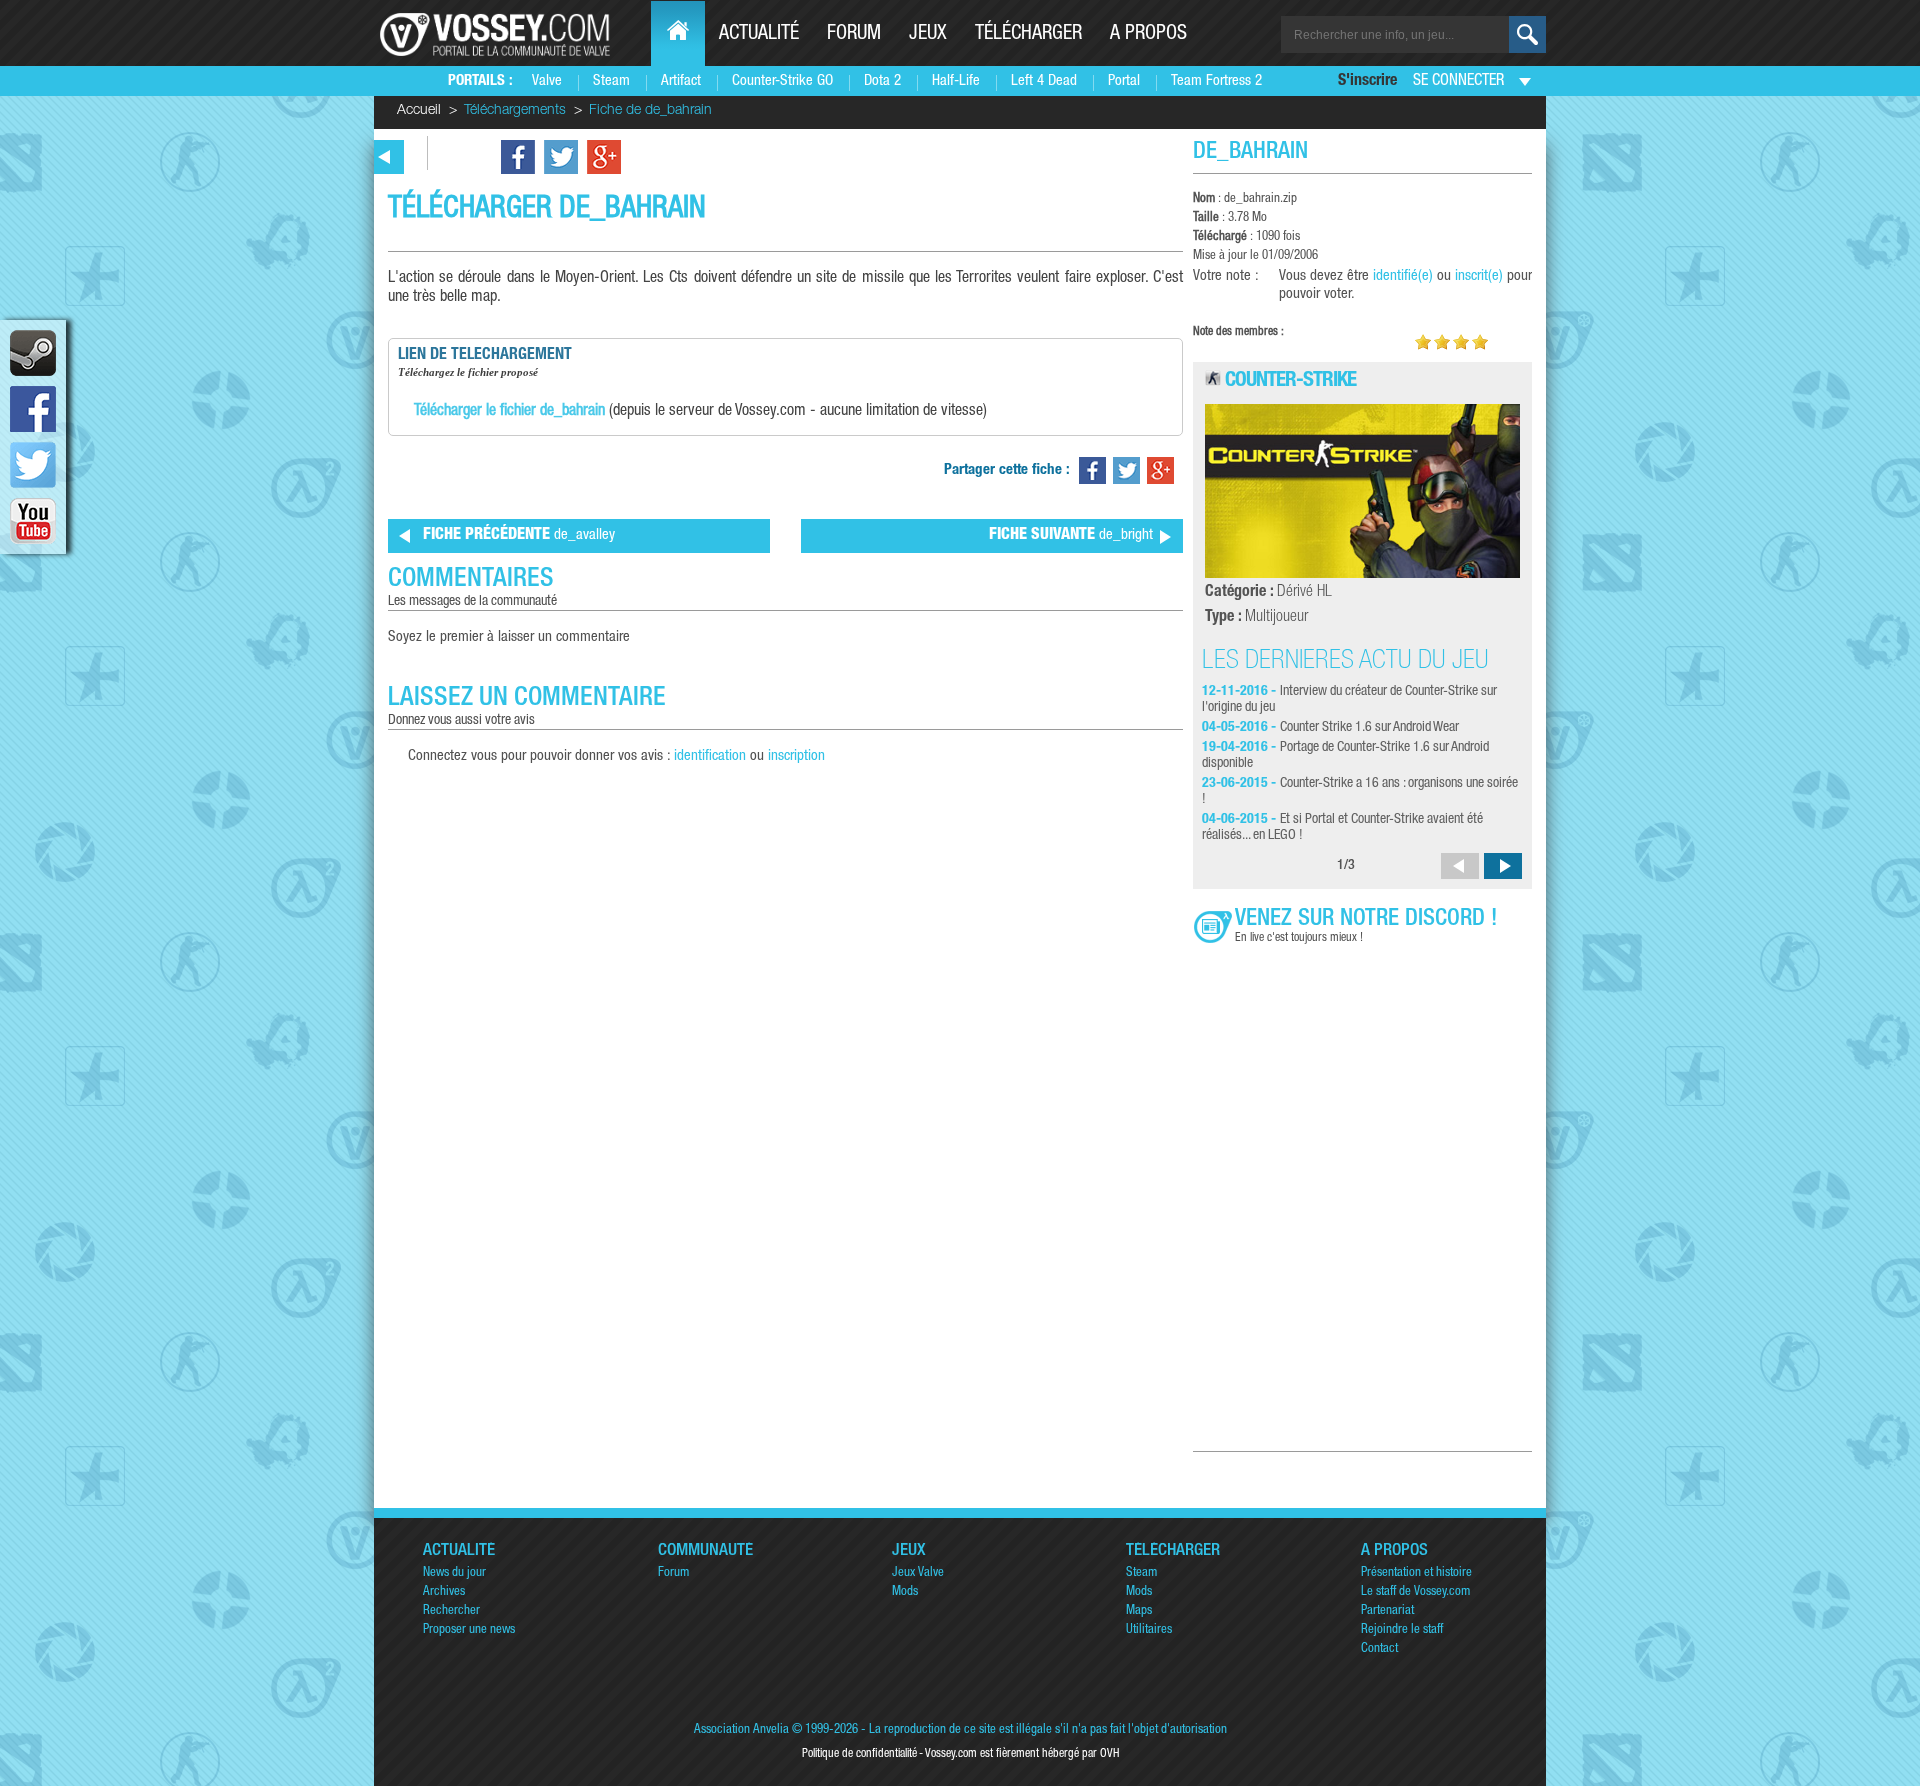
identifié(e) (1403, 276)
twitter (33, 465)
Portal (1124, 81)
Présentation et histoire (1416, 1573)
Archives (444, 1592)
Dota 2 (882, 81)
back (385, 157)
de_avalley (519, 536)
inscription (796, 756)
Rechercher (451, 1611)
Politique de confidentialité (859, 1754)
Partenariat (1387, 1611)
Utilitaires (1149, 1630)
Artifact (681, 81)
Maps (1139, 1611)
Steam (611, 81)
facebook (33, 409)
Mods (905, 1592)
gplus (604, 157)
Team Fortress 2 (1216, 81)
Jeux (928, 35)
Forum (854, 35)
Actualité (759, 35)
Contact (1379, 1649)
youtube (33, 521)
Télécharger (1028, 35)
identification (710, 756)
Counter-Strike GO (782, 81)
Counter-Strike (1290, 381)
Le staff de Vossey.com (1415, 1592)
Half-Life (956, 81)
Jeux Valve (918, 1573)
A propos (1148, 35)
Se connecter (1458, 82)
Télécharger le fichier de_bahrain (509, 412)
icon (33, 353)
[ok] (1527, 34)
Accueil (419, 111)
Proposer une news (469, 1630)
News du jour (454, 1573)
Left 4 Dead (1044, 81)
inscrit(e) (1479, 276)
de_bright (1071, 536)
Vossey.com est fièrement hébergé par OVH (1022, 1754)
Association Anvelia (741, 1730)
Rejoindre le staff (1402, 1630)
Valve (547, 81)
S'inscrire (1367, 82)
